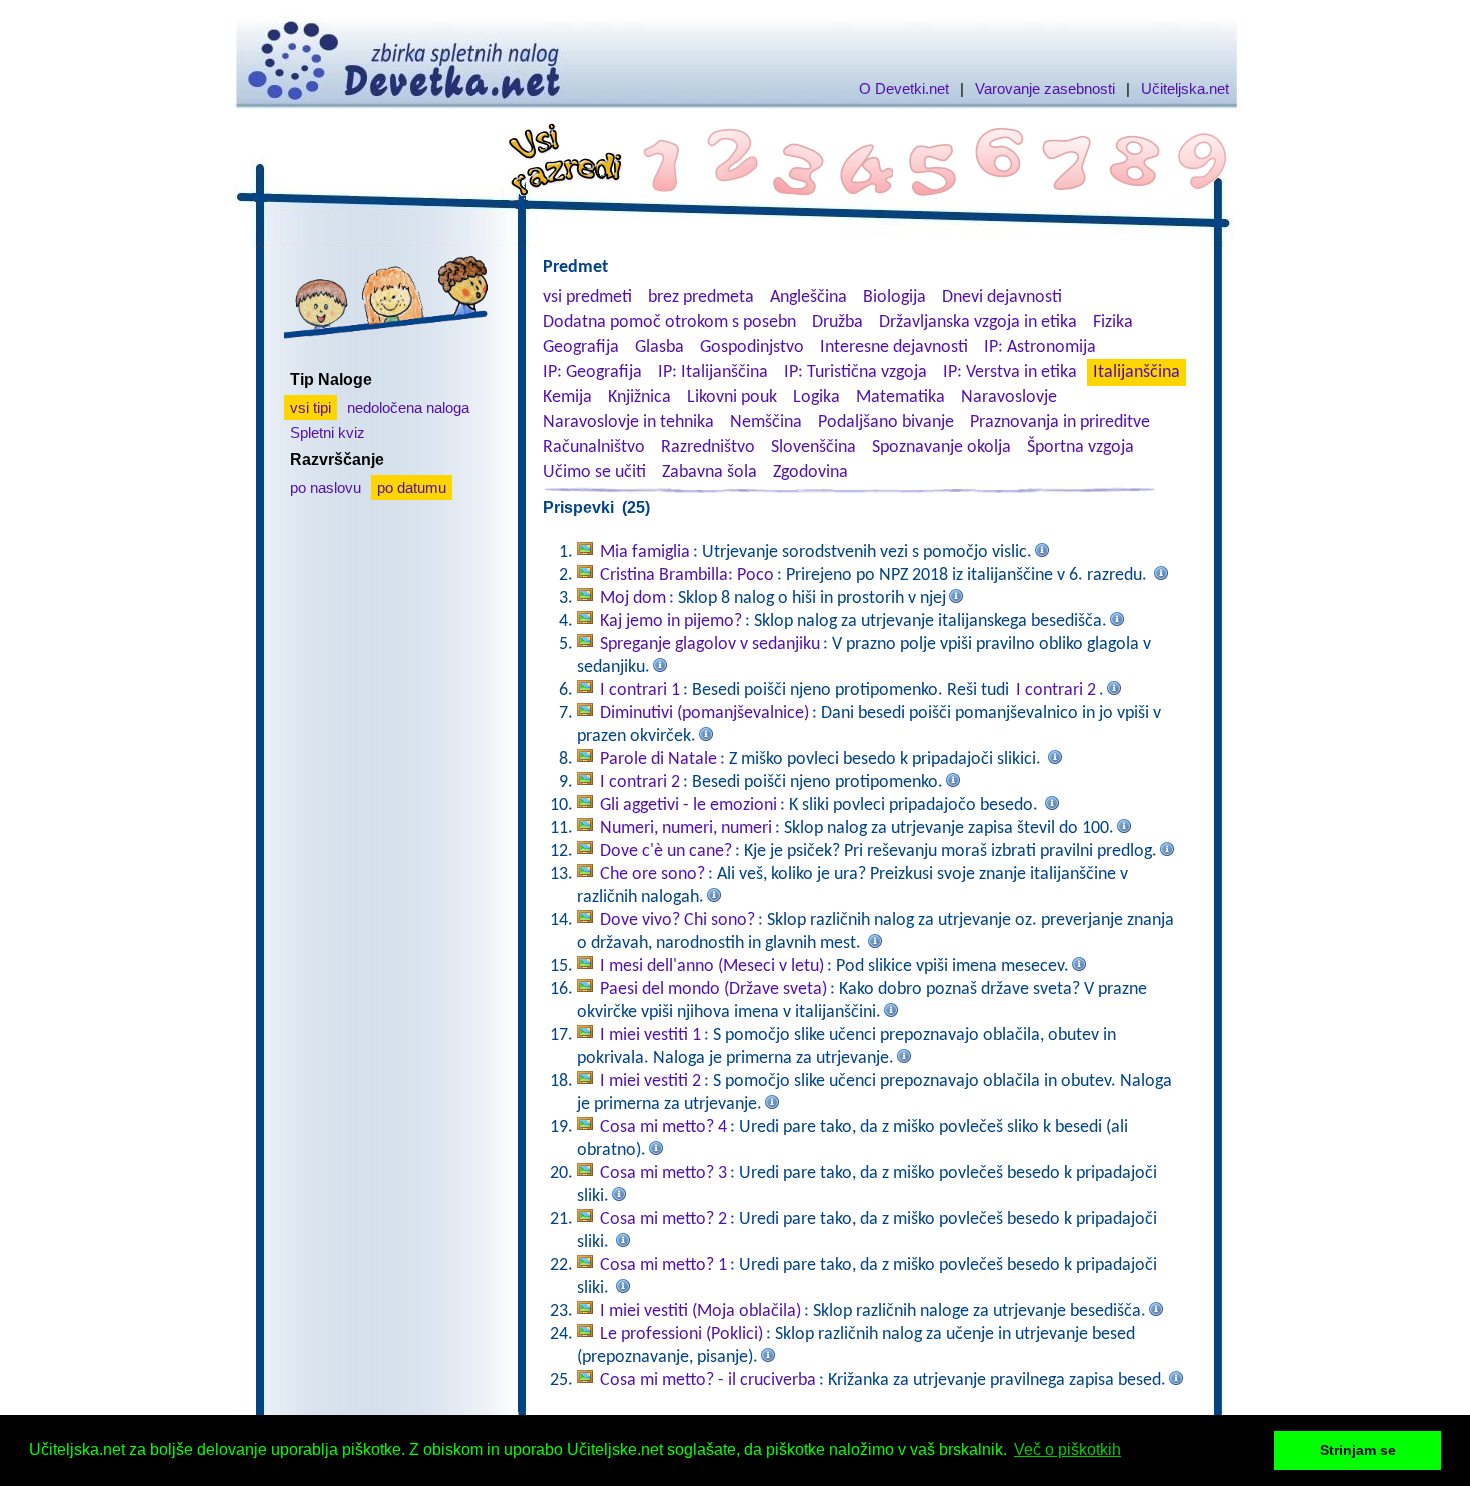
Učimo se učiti (594, 472)
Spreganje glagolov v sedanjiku (710, 644)
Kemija (567, 397)
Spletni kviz (327, 432)
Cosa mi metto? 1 (663, 1265)
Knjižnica (639, 397)
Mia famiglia (645, 552)
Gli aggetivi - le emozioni (688, 805)
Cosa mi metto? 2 (663, 1219)
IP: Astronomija (1040, 347)
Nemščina (766, 422)
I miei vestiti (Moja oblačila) (700, 1311)
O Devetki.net (904, 88)
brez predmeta (701, 297)
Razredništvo (708, 447)
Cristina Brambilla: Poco (687, 575)
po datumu (411, 487)
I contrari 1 (640, 690)
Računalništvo (594, 447)
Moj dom (633, 598)
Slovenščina (813, 447)
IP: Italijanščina (713, 372)
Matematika (900, 397)
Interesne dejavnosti (894, 347)
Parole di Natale (658, 759)
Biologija (894, 297)
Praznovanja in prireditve (1060, 422)
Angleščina (808, 297)
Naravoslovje (1009, 397)
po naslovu (325, 487)
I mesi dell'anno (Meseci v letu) (712, 966)
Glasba (659, 347)
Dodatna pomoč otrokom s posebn (669, 322)
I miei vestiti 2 (650, 1081)
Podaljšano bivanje (886, 422)
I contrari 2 (1056, 690)
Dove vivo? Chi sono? (677, 920)
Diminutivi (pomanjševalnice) (704, 713)
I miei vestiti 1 (650, 1035)
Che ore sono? (652, 874)
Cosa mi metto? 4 (663, 1127)
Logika (816, 397)
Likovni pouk (732, 397)
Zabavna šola (709, 472)
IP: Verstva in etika (1010, 372)
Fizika (1113, 322)
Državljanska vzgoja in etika (978, 322)
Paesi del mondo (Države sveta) (713, 989)
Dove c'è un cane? (666, 851)
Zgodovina (810, 472)
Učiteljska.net (1185, 88)
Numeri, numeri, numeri (686, 828)
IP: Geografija (592, 372)
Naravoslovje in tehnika (628, 422)
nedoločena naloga (408, 407)
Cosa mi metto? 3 (663, 1173)
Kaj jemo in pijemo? (671, 621)
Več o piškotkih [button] (1067, 1449)
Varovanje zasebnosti (1045, 88)
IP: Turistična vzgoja (855, 372)
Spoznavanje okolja (941, 447)
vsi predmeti (587, 297)
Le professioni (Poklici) (681, 1334)
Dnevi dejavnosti (1002, 297)
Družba (837, 322)
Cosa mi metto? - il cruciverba (708, 1380)
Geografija (581, 347)
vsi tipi (310, 407)
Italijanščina (1136, 372)
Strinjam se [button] (1358, 1450)
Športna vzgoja (1080, 447)
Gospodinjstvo (752, 347)
